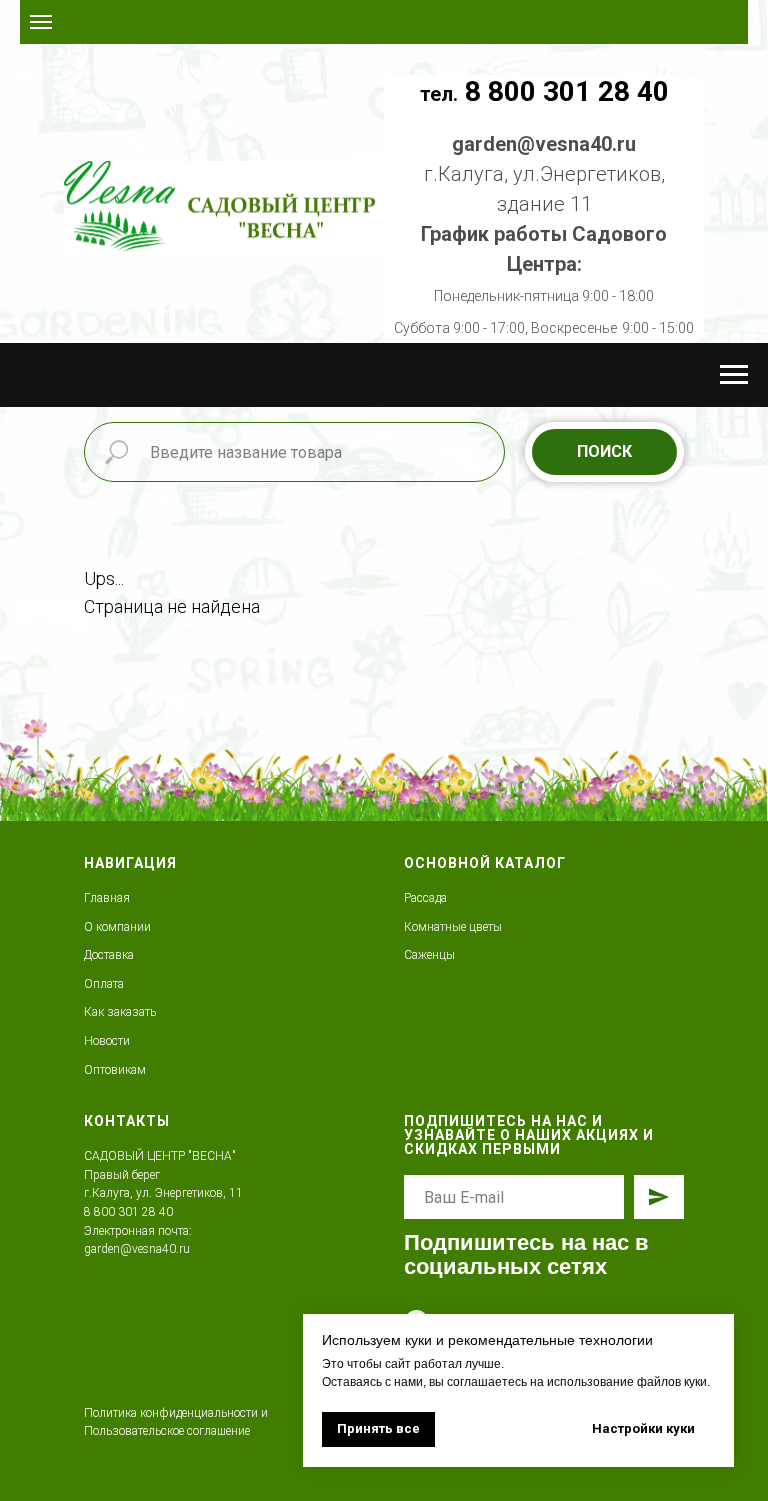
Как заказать (120, 1012)
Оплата (104, 984)
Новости (107, 1041)
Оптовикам (115, 1070)
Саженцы (429, 955)
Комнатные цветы (453, 927)
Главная (107, 898)
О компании (117, 927)
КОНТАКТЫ (127, 1121)
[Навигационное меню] (41, 22)
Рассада (425, 898)
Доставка (109, 955)
